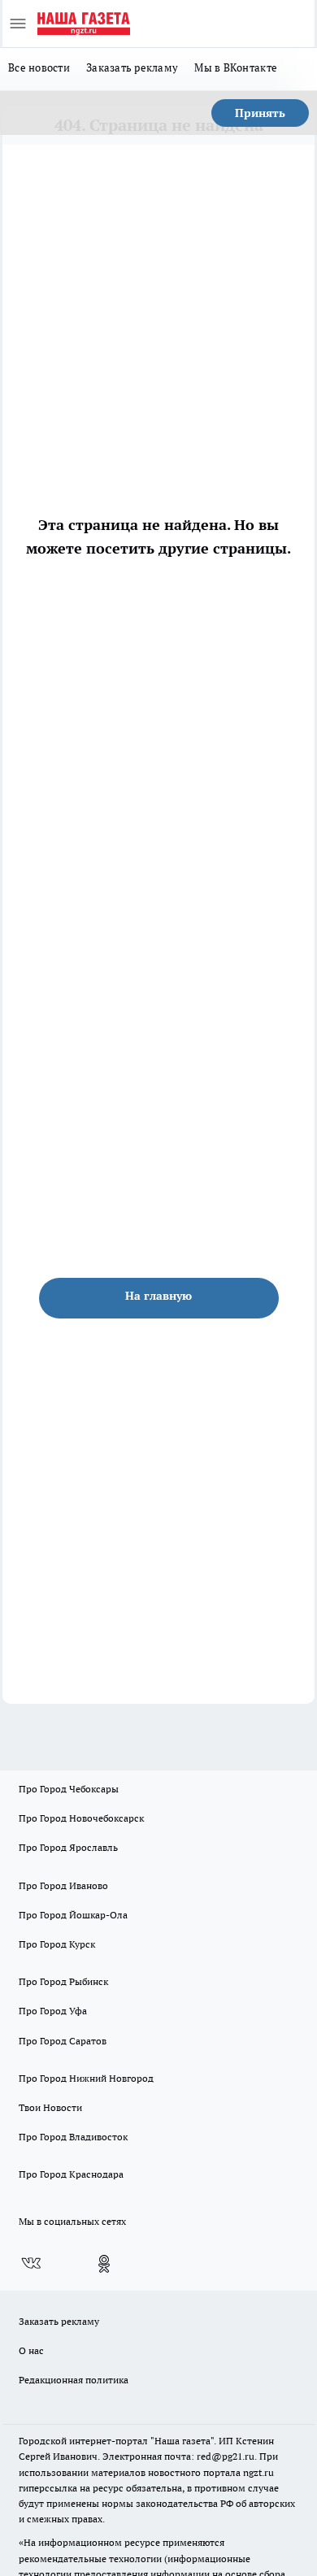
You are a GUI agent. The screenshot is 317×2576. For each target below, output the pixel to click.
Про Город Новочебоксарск (81, 1818)
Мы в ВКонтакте (236, 67)
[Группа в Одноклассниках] (104, 2264)
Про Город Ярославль (68, 1847)
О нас (31, 2350)
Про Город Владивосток (73, 2137)
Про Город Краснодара (71, 2174)
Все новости (39, 67)
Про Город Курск (57, 1944)
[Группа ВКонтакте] (31, 2264)
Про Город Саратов (63, 2041)
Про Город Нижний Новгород (86, 2078)
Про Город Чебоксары (69, 1789)
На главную (158, 1296)
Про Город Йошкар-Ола (73, 1915)
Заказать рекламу (132, 67)
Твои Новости (50, 2107)
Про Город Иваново (63, 1885)
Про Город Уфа (53, 2011)
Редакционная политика (74, 2380)
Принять (260, 113)
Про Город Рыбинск (63, 1981)
